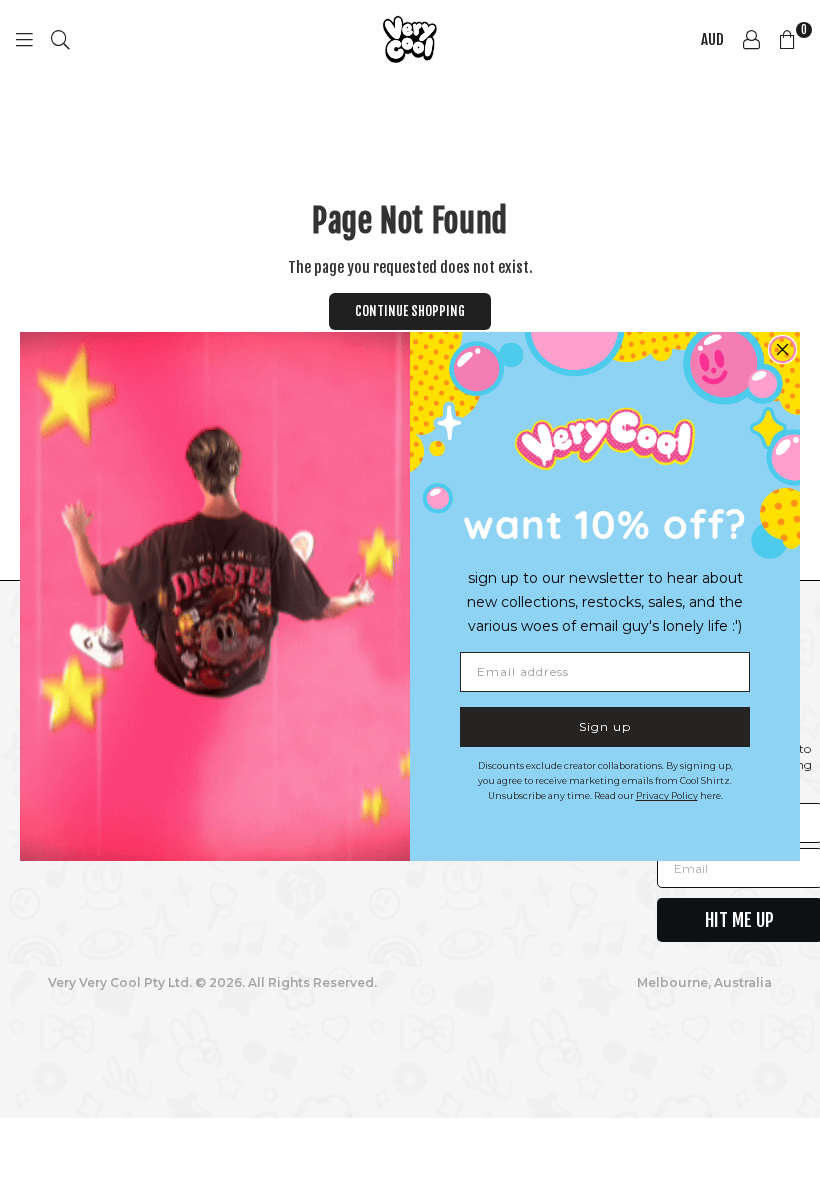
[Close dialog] (782, 349)
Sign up (605, 726)
